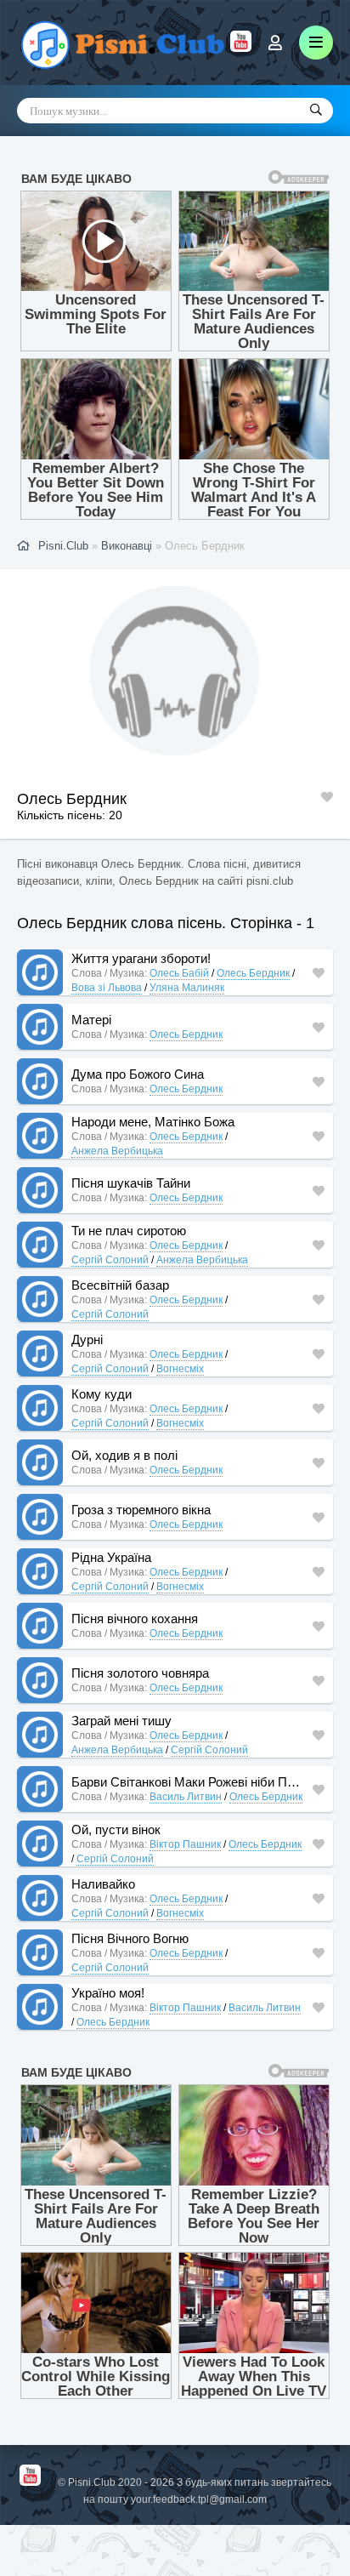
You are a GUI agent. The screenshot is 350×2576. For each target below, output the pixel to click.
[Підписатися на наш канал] (241, 48)
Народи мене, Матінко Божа (153, 1122)
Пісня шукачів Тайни (131, 1183)
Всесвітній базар (120, 1285)
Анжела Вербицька (117, 1151)
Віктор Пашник (185, 1844)
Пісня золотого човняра (140, 1673)
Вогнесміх (180, 1369)
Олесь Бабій (179, 973)
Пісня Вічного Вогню (130, 1938)
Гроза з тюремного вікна (141, 1510)
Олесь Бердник (253, 973)
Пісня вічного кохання (135, 1619)
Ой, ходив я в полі (124, 1455)
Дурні (87, 1339)
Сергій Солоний (110, 1260)
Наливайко (103, 1884)
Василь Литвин (186, 1797)
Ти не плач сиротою (129, 1231)
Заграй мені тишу (121, 1721)
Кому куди (102, 1394)
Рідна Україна (111, 1557)
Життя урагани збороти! (141, 958)
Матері (91, 1020)
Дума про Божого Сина (138, 1074)
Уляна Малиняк (187, 988)
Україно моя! (108, 1993)
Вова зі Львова (107, 988)
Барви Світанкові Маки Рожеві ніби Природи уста (188, 1782)
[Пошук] (316, 111)
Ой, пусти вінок (116, 1829)
